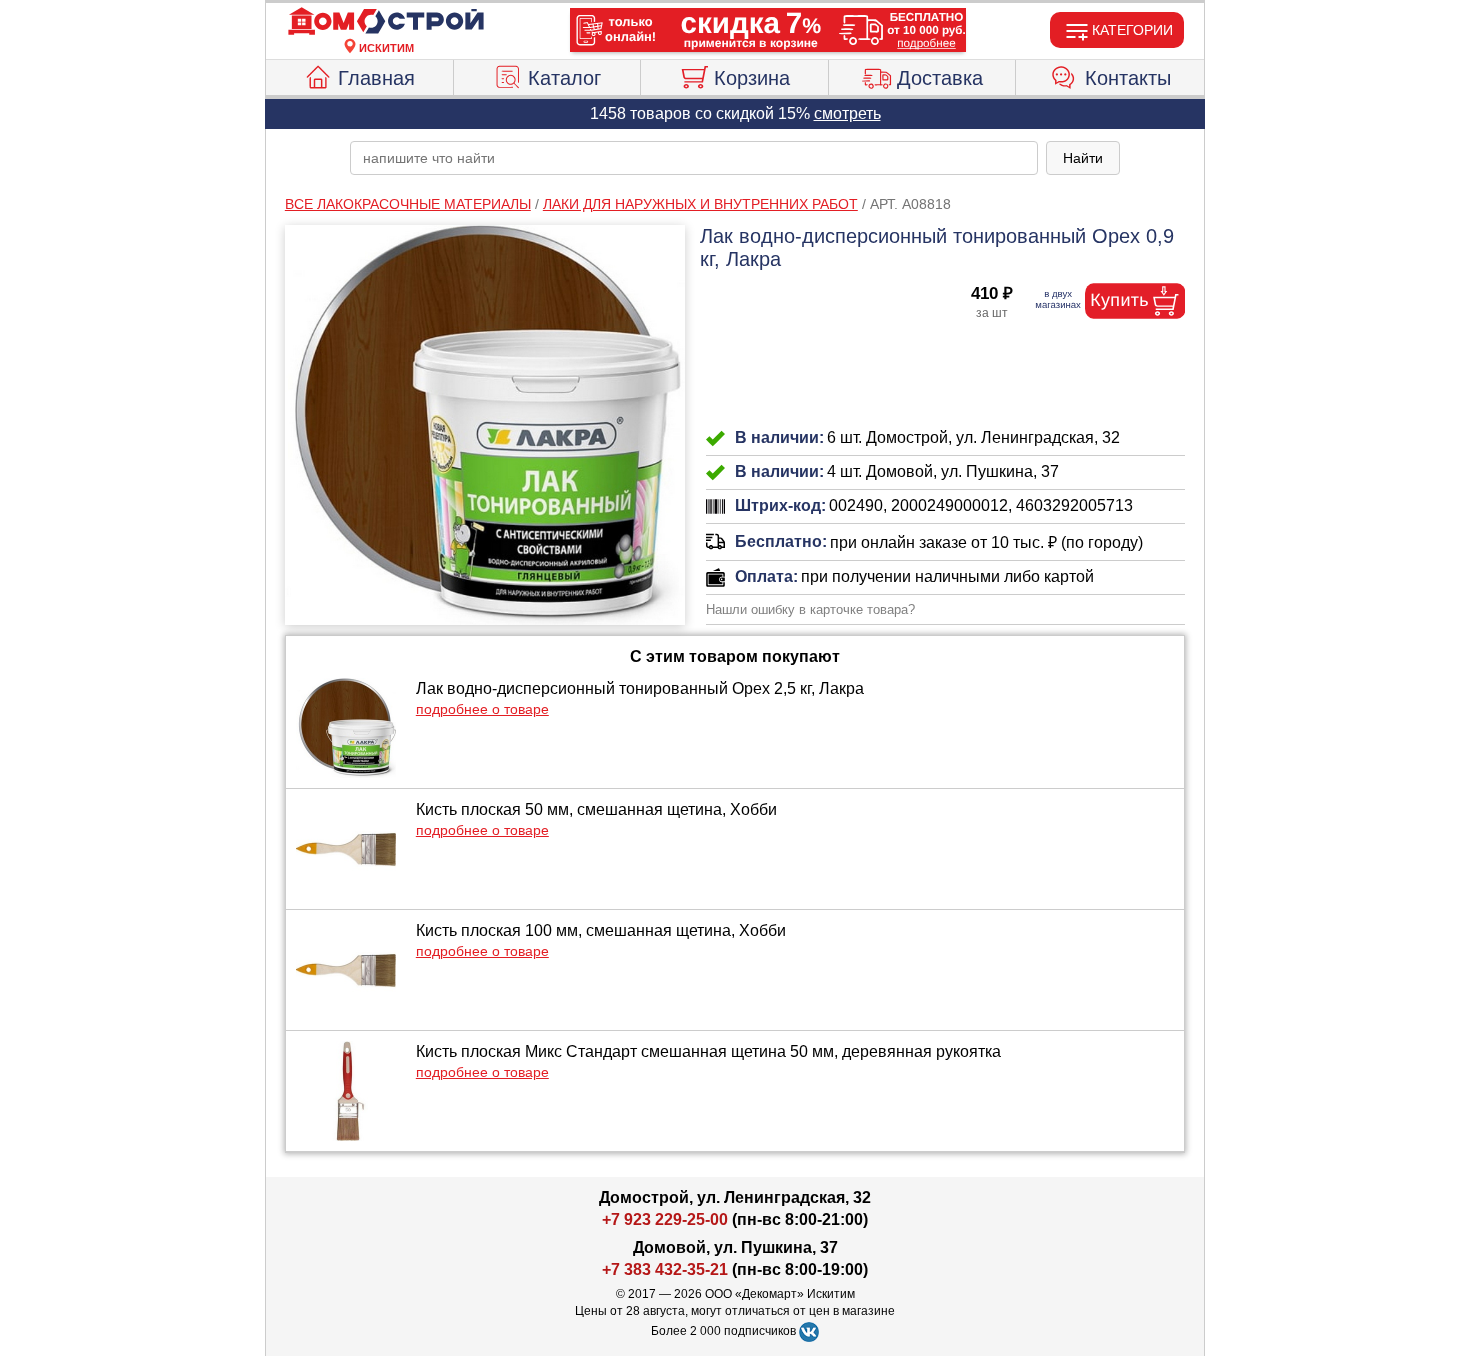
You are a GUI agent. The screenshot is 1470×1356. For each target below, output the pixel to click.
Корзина (752, 78)
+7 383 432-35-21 (665, 1269)
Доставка (940, 78)
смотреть (847, 113)
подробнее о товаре (482, 709)
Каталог (564, 78)
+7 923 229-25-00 (667, 1219)
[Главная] (386, 22)
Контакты (1128, 78)
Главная (376, 78)
